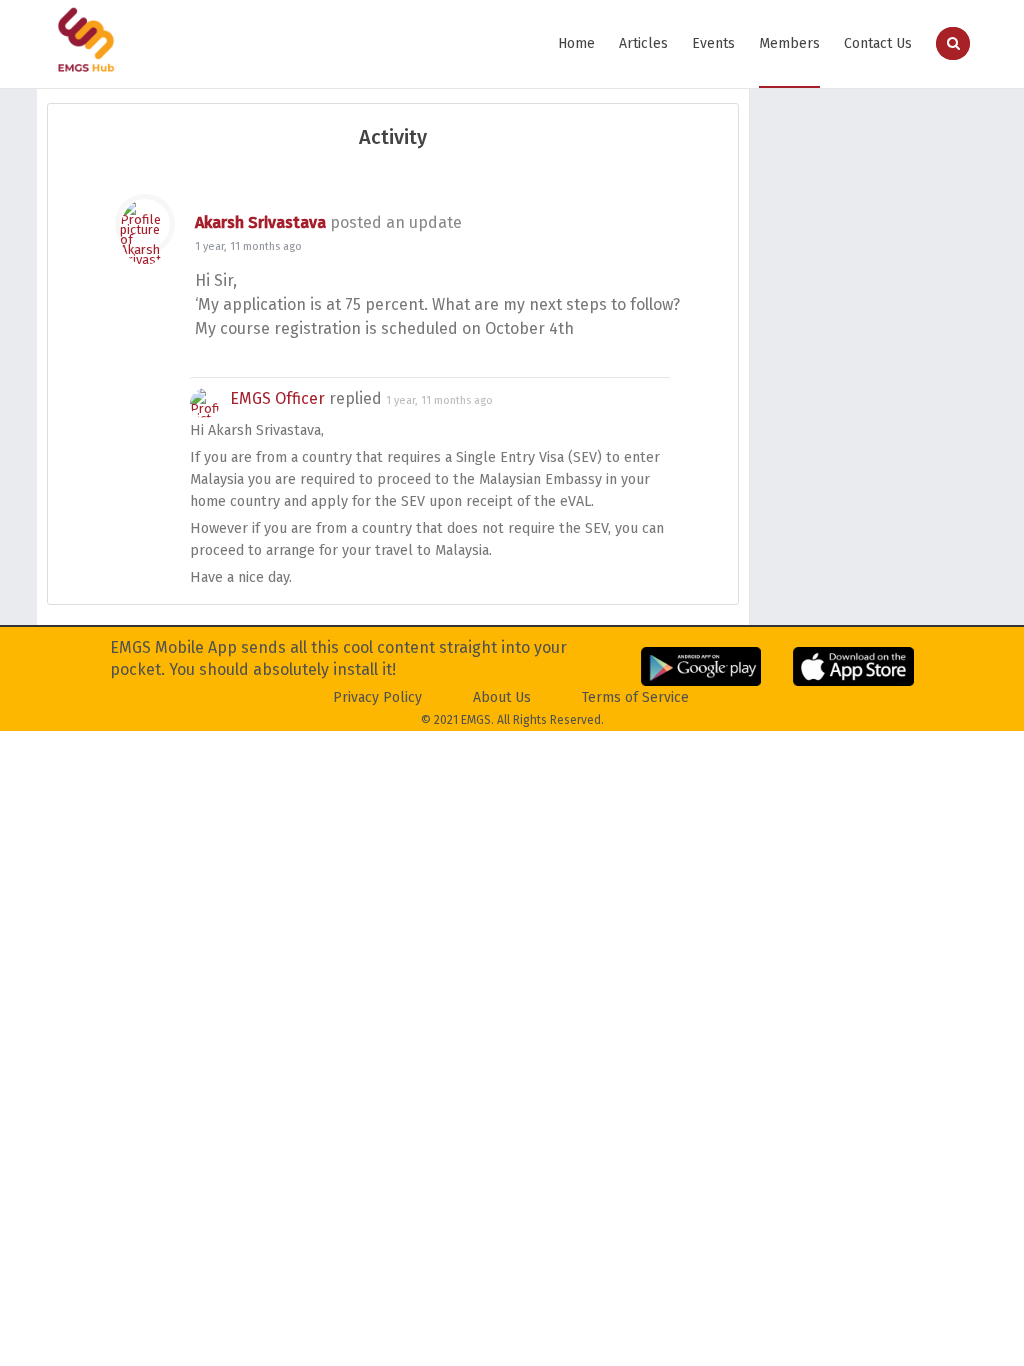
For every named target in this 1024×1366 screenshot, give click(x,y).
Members (789, 43)
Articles (643, 43)
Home (576, 43)
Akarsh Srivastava (260, 222)
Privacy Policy (377, 697)
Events (713, 43)
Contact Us (878, 43)
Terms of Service (635, 697)
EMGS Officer (277, 398)
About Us (502, 697)
